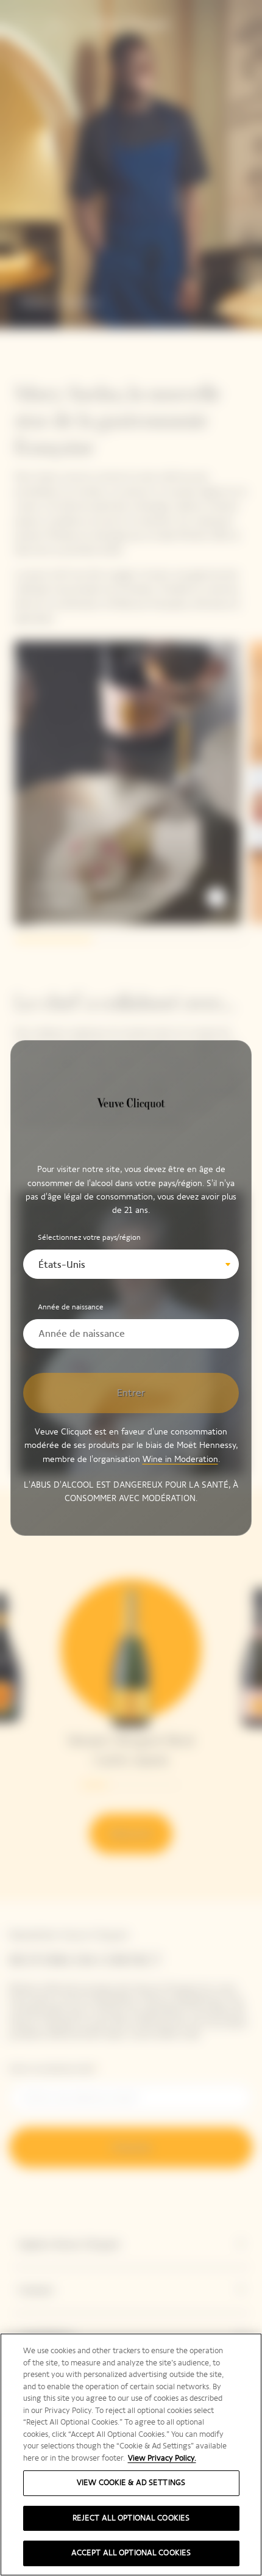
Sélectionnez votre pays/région (89, 1237)
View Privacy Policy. (162, 2458)
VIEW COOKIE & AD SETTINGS (131, 2483)
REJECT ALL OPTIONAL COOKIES (131, 2518)
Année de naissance (71, 1307)
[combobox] (131, 1264)
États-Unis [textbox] (62, 1264)
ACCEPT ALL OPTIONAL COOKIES (131, 2553)
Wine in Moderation (180, 1459)
